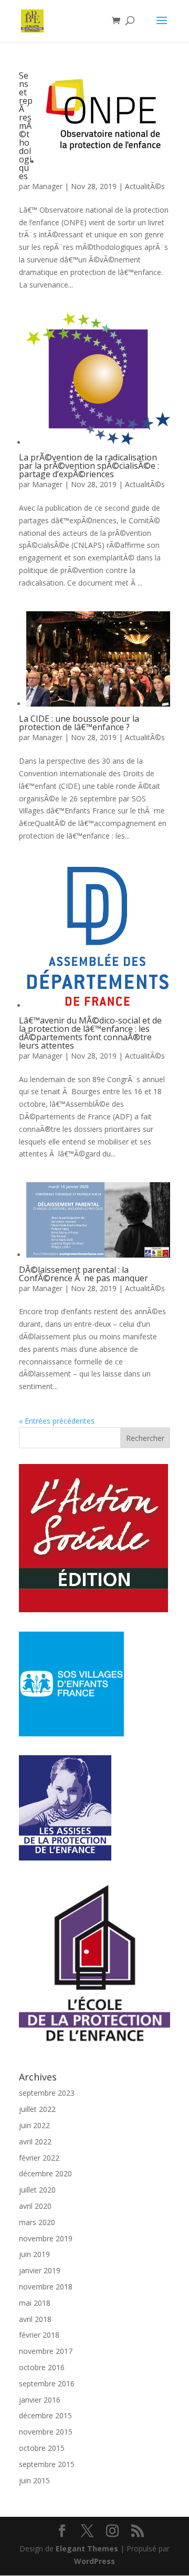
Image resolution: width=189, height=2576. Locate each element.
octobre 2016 (42, 2367)
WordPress (94, 2561)
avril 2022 (35, 2142)
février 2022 (39, 2158)
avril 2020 (35, 2206)
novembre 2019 (46, 2238)
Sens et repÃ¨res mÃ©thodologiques (26, 126)
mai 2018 (35, 2303)
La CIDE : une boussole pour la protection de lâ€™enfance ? (79, 723)
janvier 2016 (40, 2400)
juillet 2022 (37, 2109)
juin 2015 (34, 2480)
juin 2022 (34, 2125)
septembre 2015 (47, 2464)
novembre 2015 (46, 2432)
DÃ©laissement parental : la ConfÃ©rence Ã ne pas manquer (83, 1274)
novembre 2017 (46, 2351)
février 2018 (39, 2335)
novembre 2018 (46, 2287)
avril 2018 (35, 2319)
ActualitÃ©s (145, 186)
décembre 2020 (45, 2173)
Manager (47, 186)
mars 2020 (37, 2222)
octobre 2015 (42, 2448)
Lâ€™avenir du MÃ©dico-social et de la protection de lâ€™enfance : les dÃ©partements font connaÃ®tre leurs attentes (90, 1033)
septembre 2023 (47, 2093)
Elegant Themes (87, 2549)
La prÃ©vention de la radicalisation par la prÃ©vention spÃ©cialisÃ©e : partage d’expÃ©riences (89, 466)
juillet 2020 (37, 2190)
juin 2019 (34, 2254)
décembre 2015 (45, 2415)
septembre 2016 (47, 2384)
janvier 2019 (40, 2270)
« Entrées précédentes (57, 1421)
